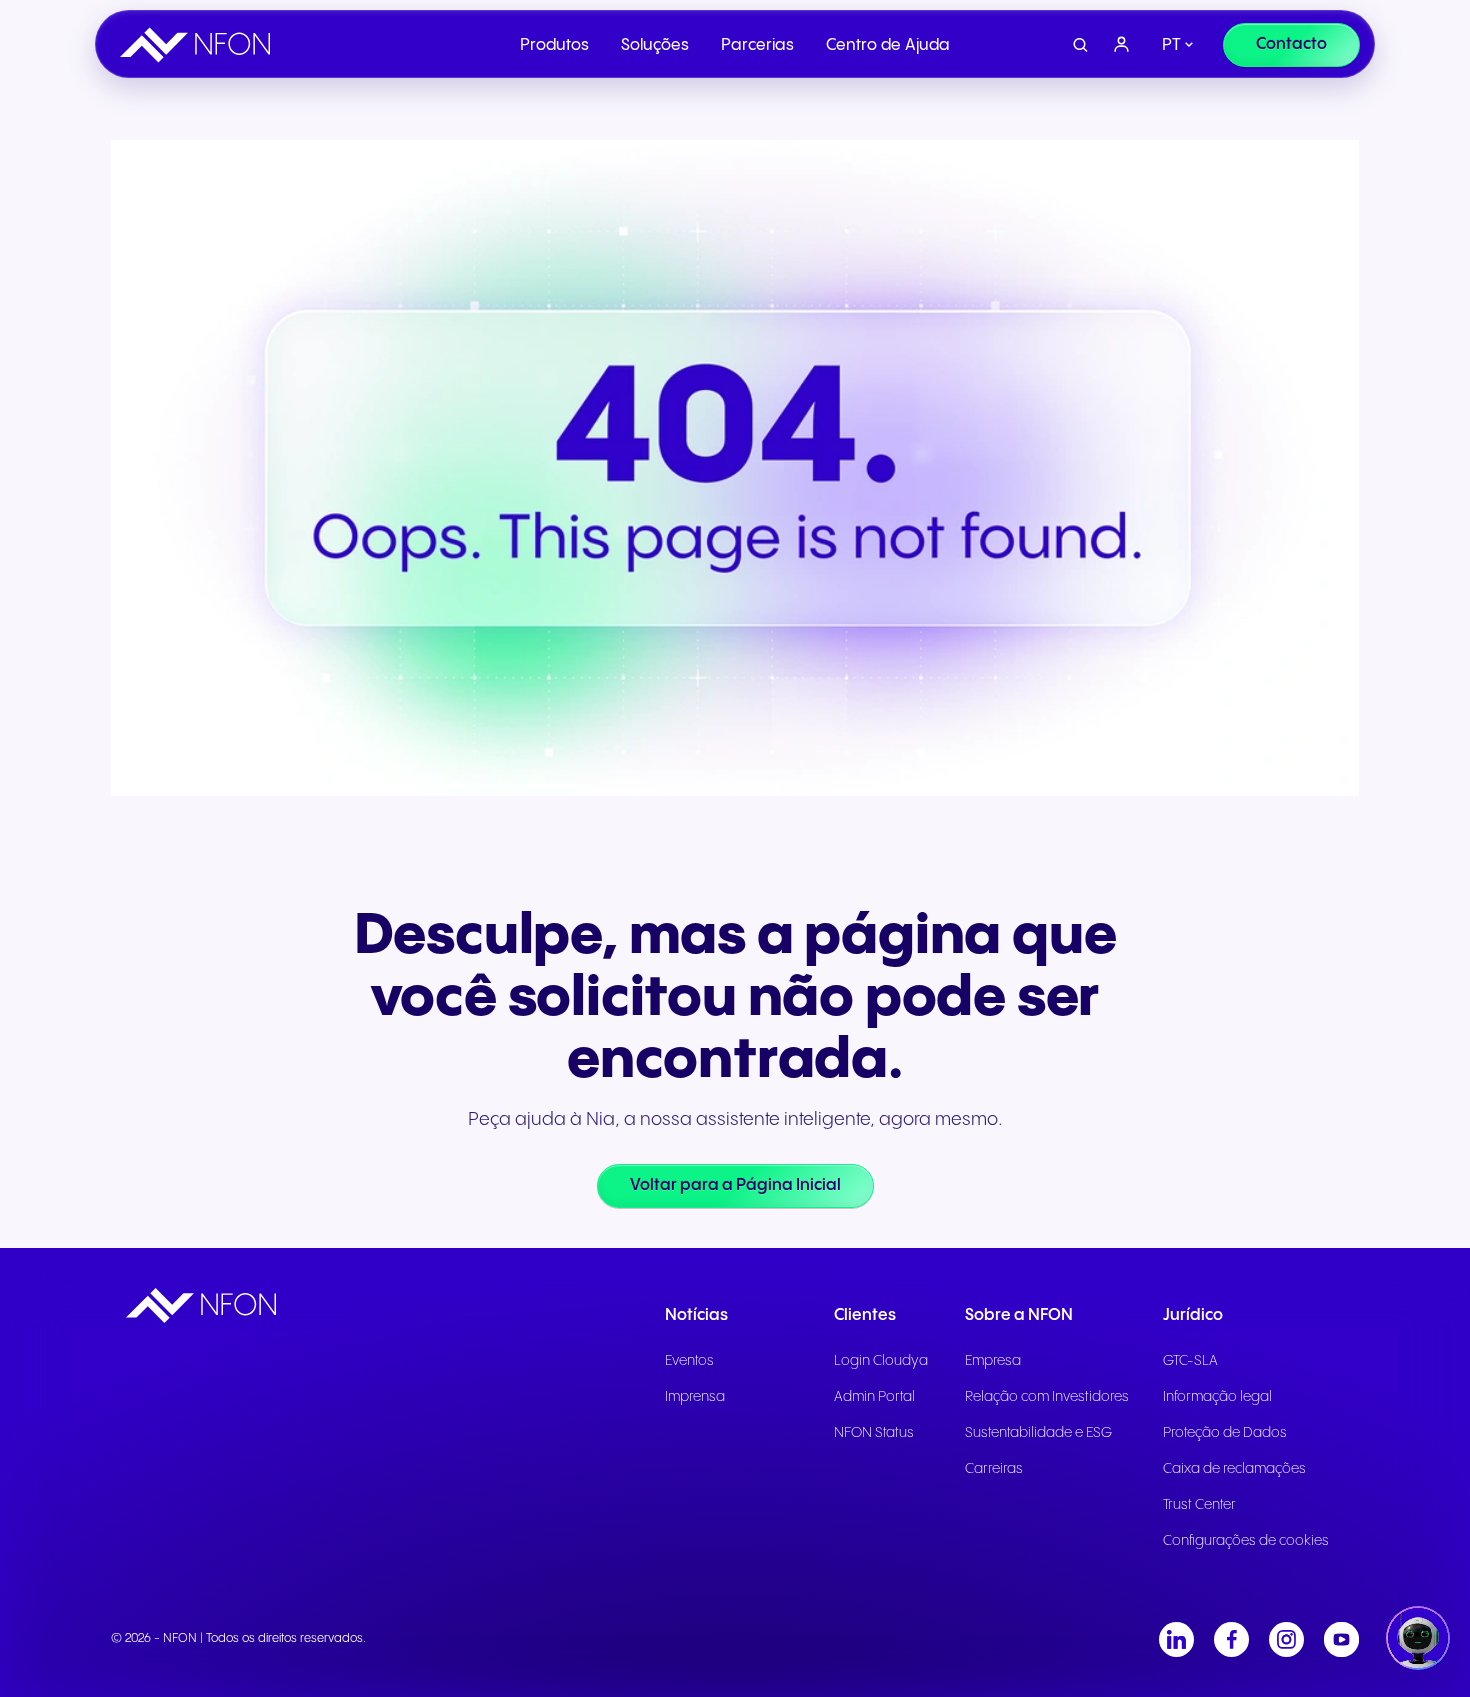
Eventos (689, 1361)
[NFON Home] (200, 45)
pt (1171, 45)
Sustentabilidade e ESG (1038, 1433)
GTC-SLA (1190, 1361)
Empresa (993, 1361)
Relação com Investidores (1047, 1397)
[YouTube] (1341, 1639)
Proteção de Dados (1225, 1433)
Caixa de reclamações (1234, 1469)
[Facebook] (1231, 1639)
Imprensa (695, 1397)
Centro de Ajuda (888, 45)
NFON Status (874, 1433)
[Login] (1122, 45)
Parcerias (757, 45)
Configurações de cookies (1246, 1541)
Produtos (554, 45)
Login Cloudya (881, 1361)
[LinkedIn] (1176, 1639)
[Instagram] (1286, 1639)
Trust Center (1199, 1505)
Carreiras (994, 1469)
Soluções (655, 45)
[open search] (1080, 45)
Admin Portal (874, 1397)
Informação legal (1217, 1397)
